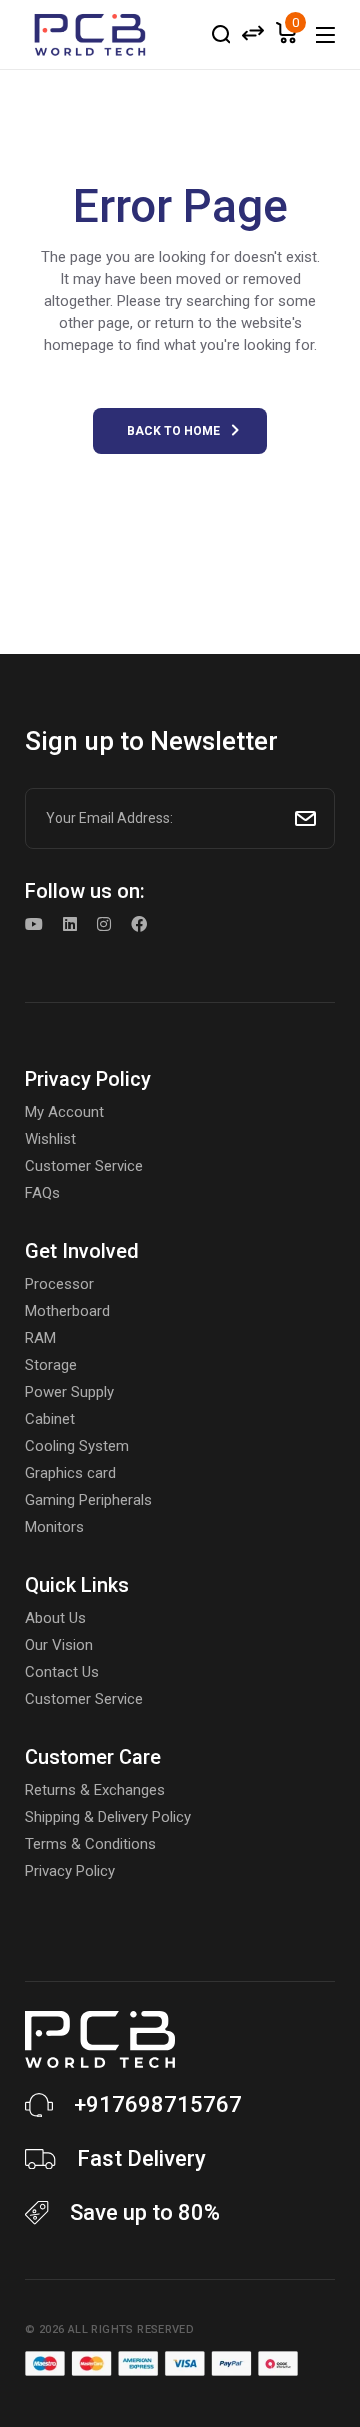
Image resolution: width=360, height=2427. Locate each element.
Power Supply (69, 1392)
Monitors (54, 1527)
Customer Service (84, 1166)
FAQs (42, 1193)
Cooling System (77, 1446)
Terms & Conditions (90, 1844)
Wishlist (50, 1139)
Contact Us (62, 1672)
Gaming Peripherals (88, 1500)
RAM (40, 1338)
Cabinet (50, 1419)
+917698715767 (158, 2104)
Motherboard (67, 1311)
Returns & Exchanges (95, 1790)
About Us (55, 1618)
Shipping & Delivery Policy (108, 1817)
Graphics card (70, 1473)
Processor (59, 1284)
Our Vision (59, 1645)
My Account (64, 1112)
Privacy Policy (70, 1871)
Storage (51, 1365)
